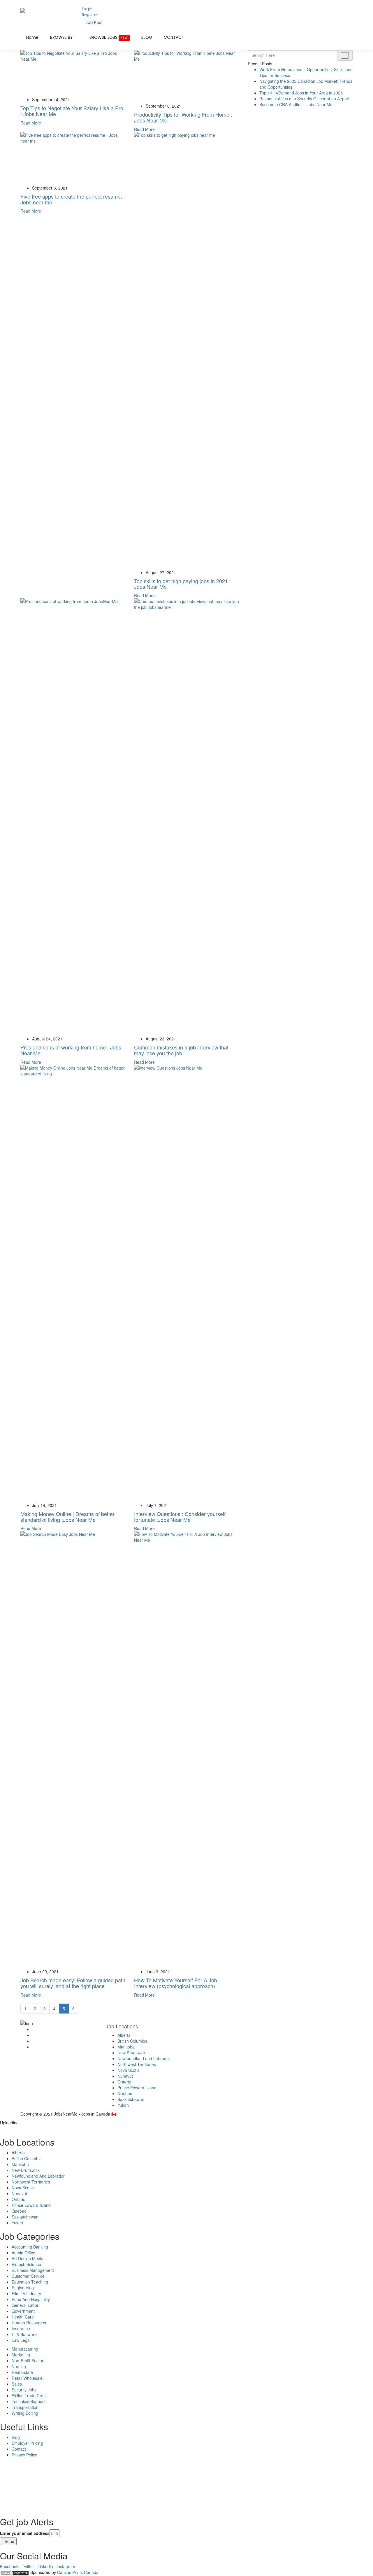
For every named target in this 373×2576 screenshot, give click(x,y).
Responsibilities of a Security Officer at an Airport (304, 99)
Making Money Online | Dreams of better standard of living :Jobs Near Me (67, 1517)
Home (32, 37)
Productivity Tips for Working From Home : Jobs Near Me (183, 117)
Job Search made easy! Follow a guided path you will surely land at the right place (73, 1983)
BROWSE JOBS (109, 37)
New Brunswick (131, 2053)
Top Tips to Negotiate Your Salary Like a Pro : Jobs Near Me (72, 111)
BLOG (147, 37)
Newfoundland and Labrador (144, 2058)
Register (90, 15)
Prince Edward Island (137, 2088)
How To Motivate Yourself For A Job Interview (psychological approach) (176, 1983)
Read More (31, 123)
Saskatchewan (131, 2099)
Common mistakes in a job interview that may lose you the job (181, 1050)
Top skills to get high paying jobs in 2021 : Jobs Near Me (182, 584)
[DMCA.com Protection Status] (15, 2572)
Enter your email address (25, 2533)
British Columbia (132, 2041)
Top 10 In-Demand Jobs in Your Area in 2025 (301, 93)
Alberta (124, 2035)
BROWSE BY (62, 37)
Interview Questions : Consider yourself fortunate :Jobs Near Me (180, 1517)
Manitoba (126, 2047)
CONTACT (174, 37)
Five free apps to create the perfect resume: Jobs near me (71, 199)
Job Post (94, 22)
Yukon (123, 2105)
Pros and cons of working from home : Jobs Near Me (71, 1050)
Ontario (124, 2082)
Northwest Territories (137, 2064)
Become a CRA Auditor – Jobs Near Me (296, 104)
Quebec (125, 2093)
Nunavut (125, 2076)
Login (87, 9)
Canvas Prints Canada (78, 2572)
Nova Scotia (129, 2070)
